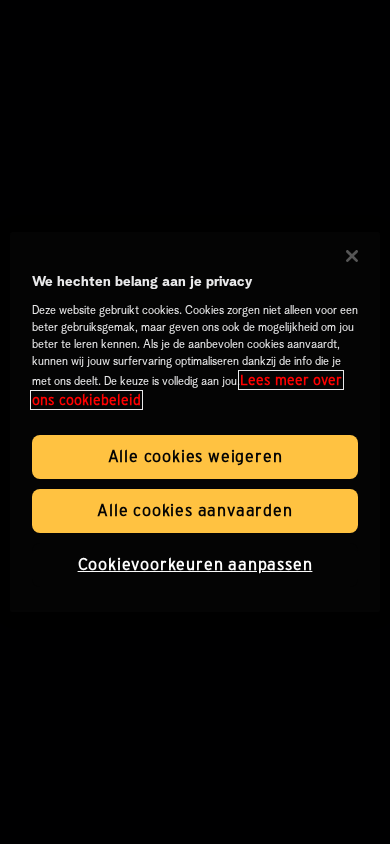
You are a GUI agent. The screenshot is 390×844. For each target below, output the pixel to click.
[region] (195, 422)
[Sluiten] (352, 256)
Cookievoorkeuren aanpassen (195, 564)
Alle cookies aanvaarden (194, 510)
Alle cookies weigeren (195, 456)
